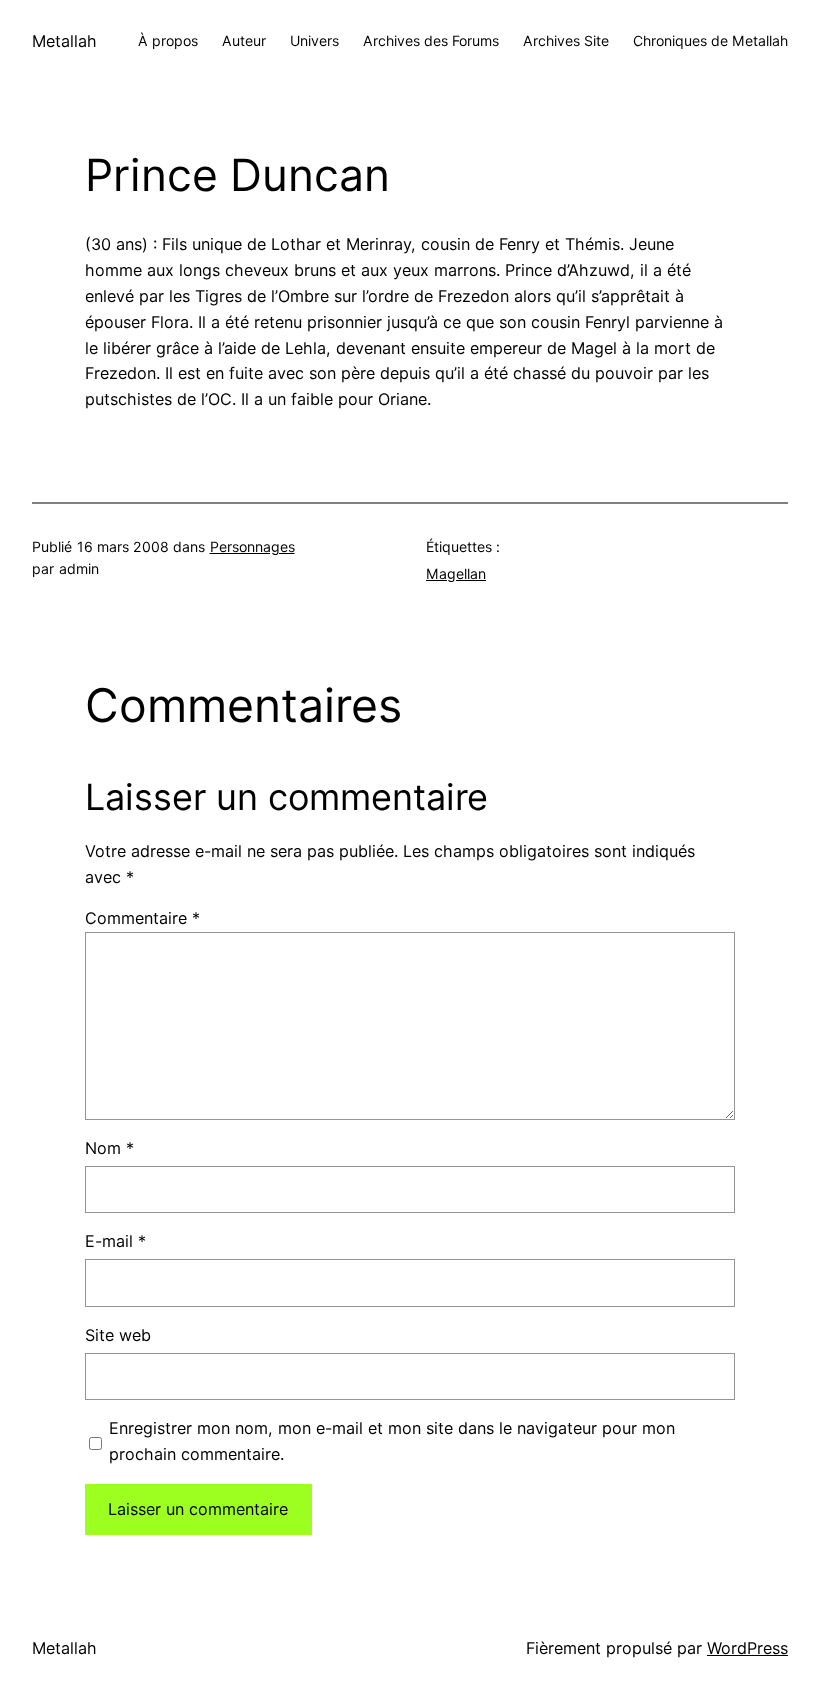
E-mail (115, 1241)
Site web (118, 1335)
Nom (109, 1148)
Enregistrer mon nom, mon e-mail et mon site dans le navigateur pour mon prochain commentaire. (392, 1441)
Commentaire (142, 918)
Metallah (64, 41)
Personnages (252, 546)
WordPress (747, 1648)
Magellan (456, 573)
